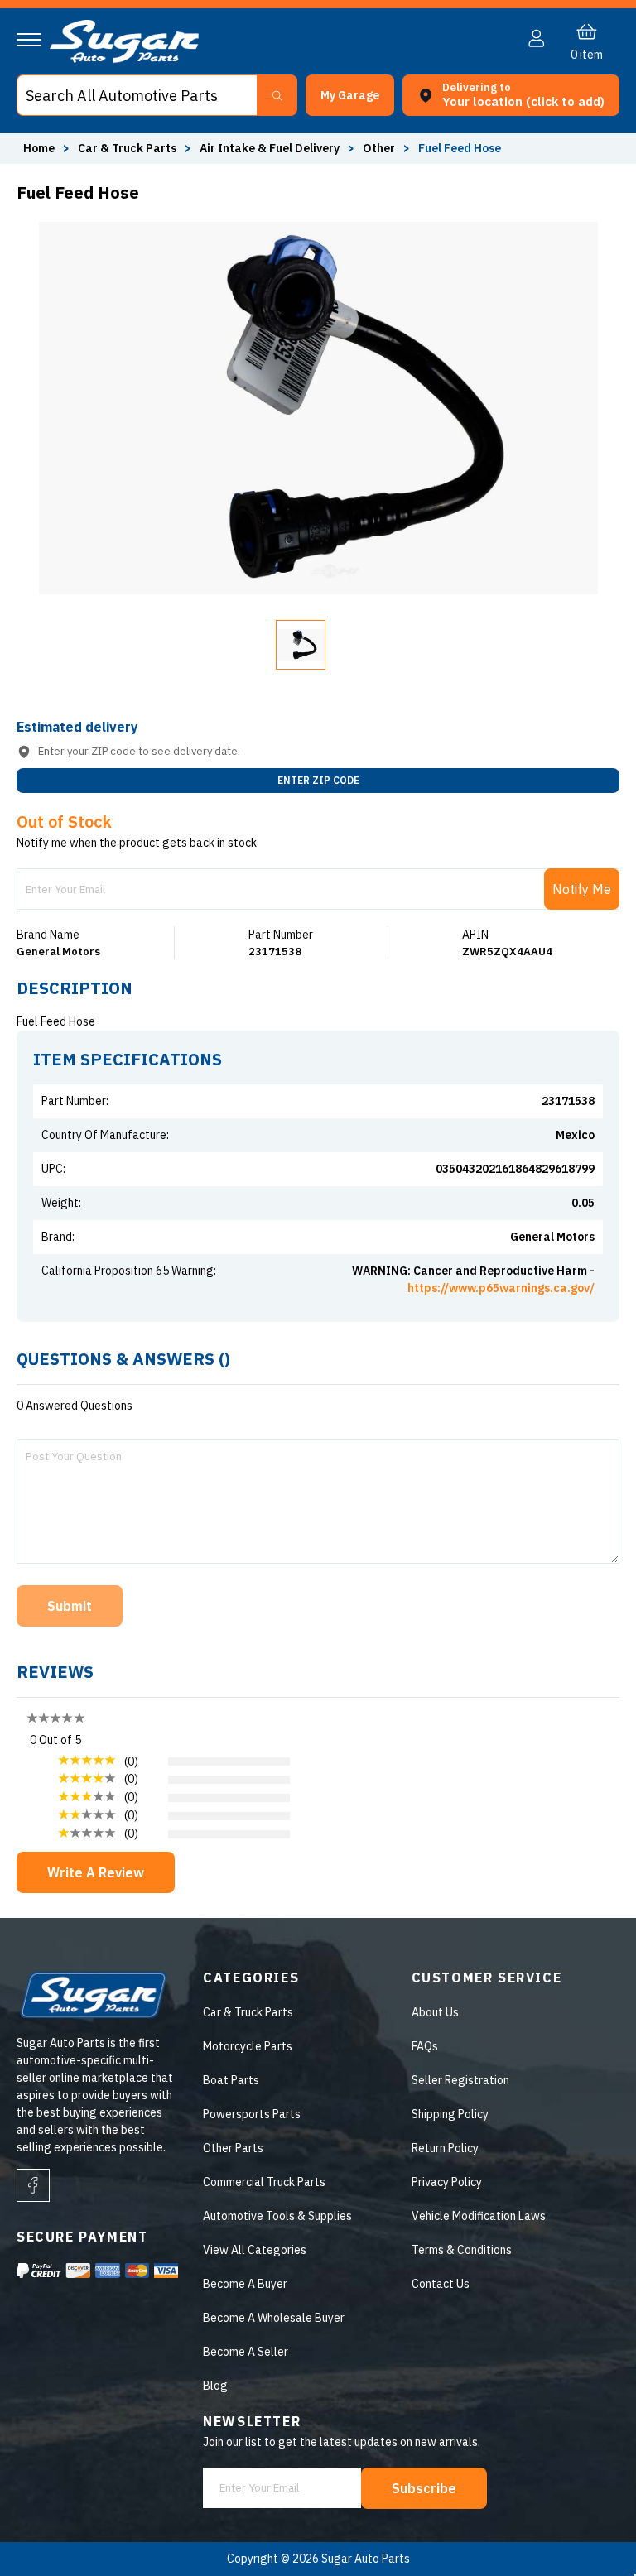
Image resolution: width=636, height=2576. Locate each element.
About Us (435, 2012)
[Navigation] (29, 40)
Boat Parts (231, 2080)
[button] (635, 2570)
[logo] (124, 59)
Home (39, 148)
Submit (70, 1606)
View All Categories (255, 2250)
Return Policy (445, 2148)
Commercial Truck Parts (264, 2182)
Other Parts (233, 2148)
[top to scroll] (588, 2528)
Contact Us (441, 2284)
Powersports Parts (252, 2114)
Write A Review (96, 1872)
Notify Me (582, 889)
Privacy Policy (447, 2182)
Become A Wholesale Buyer (274, 2318)
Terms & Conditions (462, 2250)
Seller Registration (460, 2080)
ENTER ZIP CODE (318, 780)
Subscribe (424, 2488)
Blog (215, 2386)
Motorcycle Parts (248, 2046)
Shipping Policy (450, 2114)
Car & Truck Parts (248, 2012)
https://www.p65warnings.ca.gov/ (501, 1288)
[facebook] (33, 2185)
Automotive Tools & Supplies (277, 2216)
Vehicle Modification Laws (479, 2216)
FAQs (425, 2046)
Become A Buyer (245, 2284)
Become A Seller (246, 2352)
